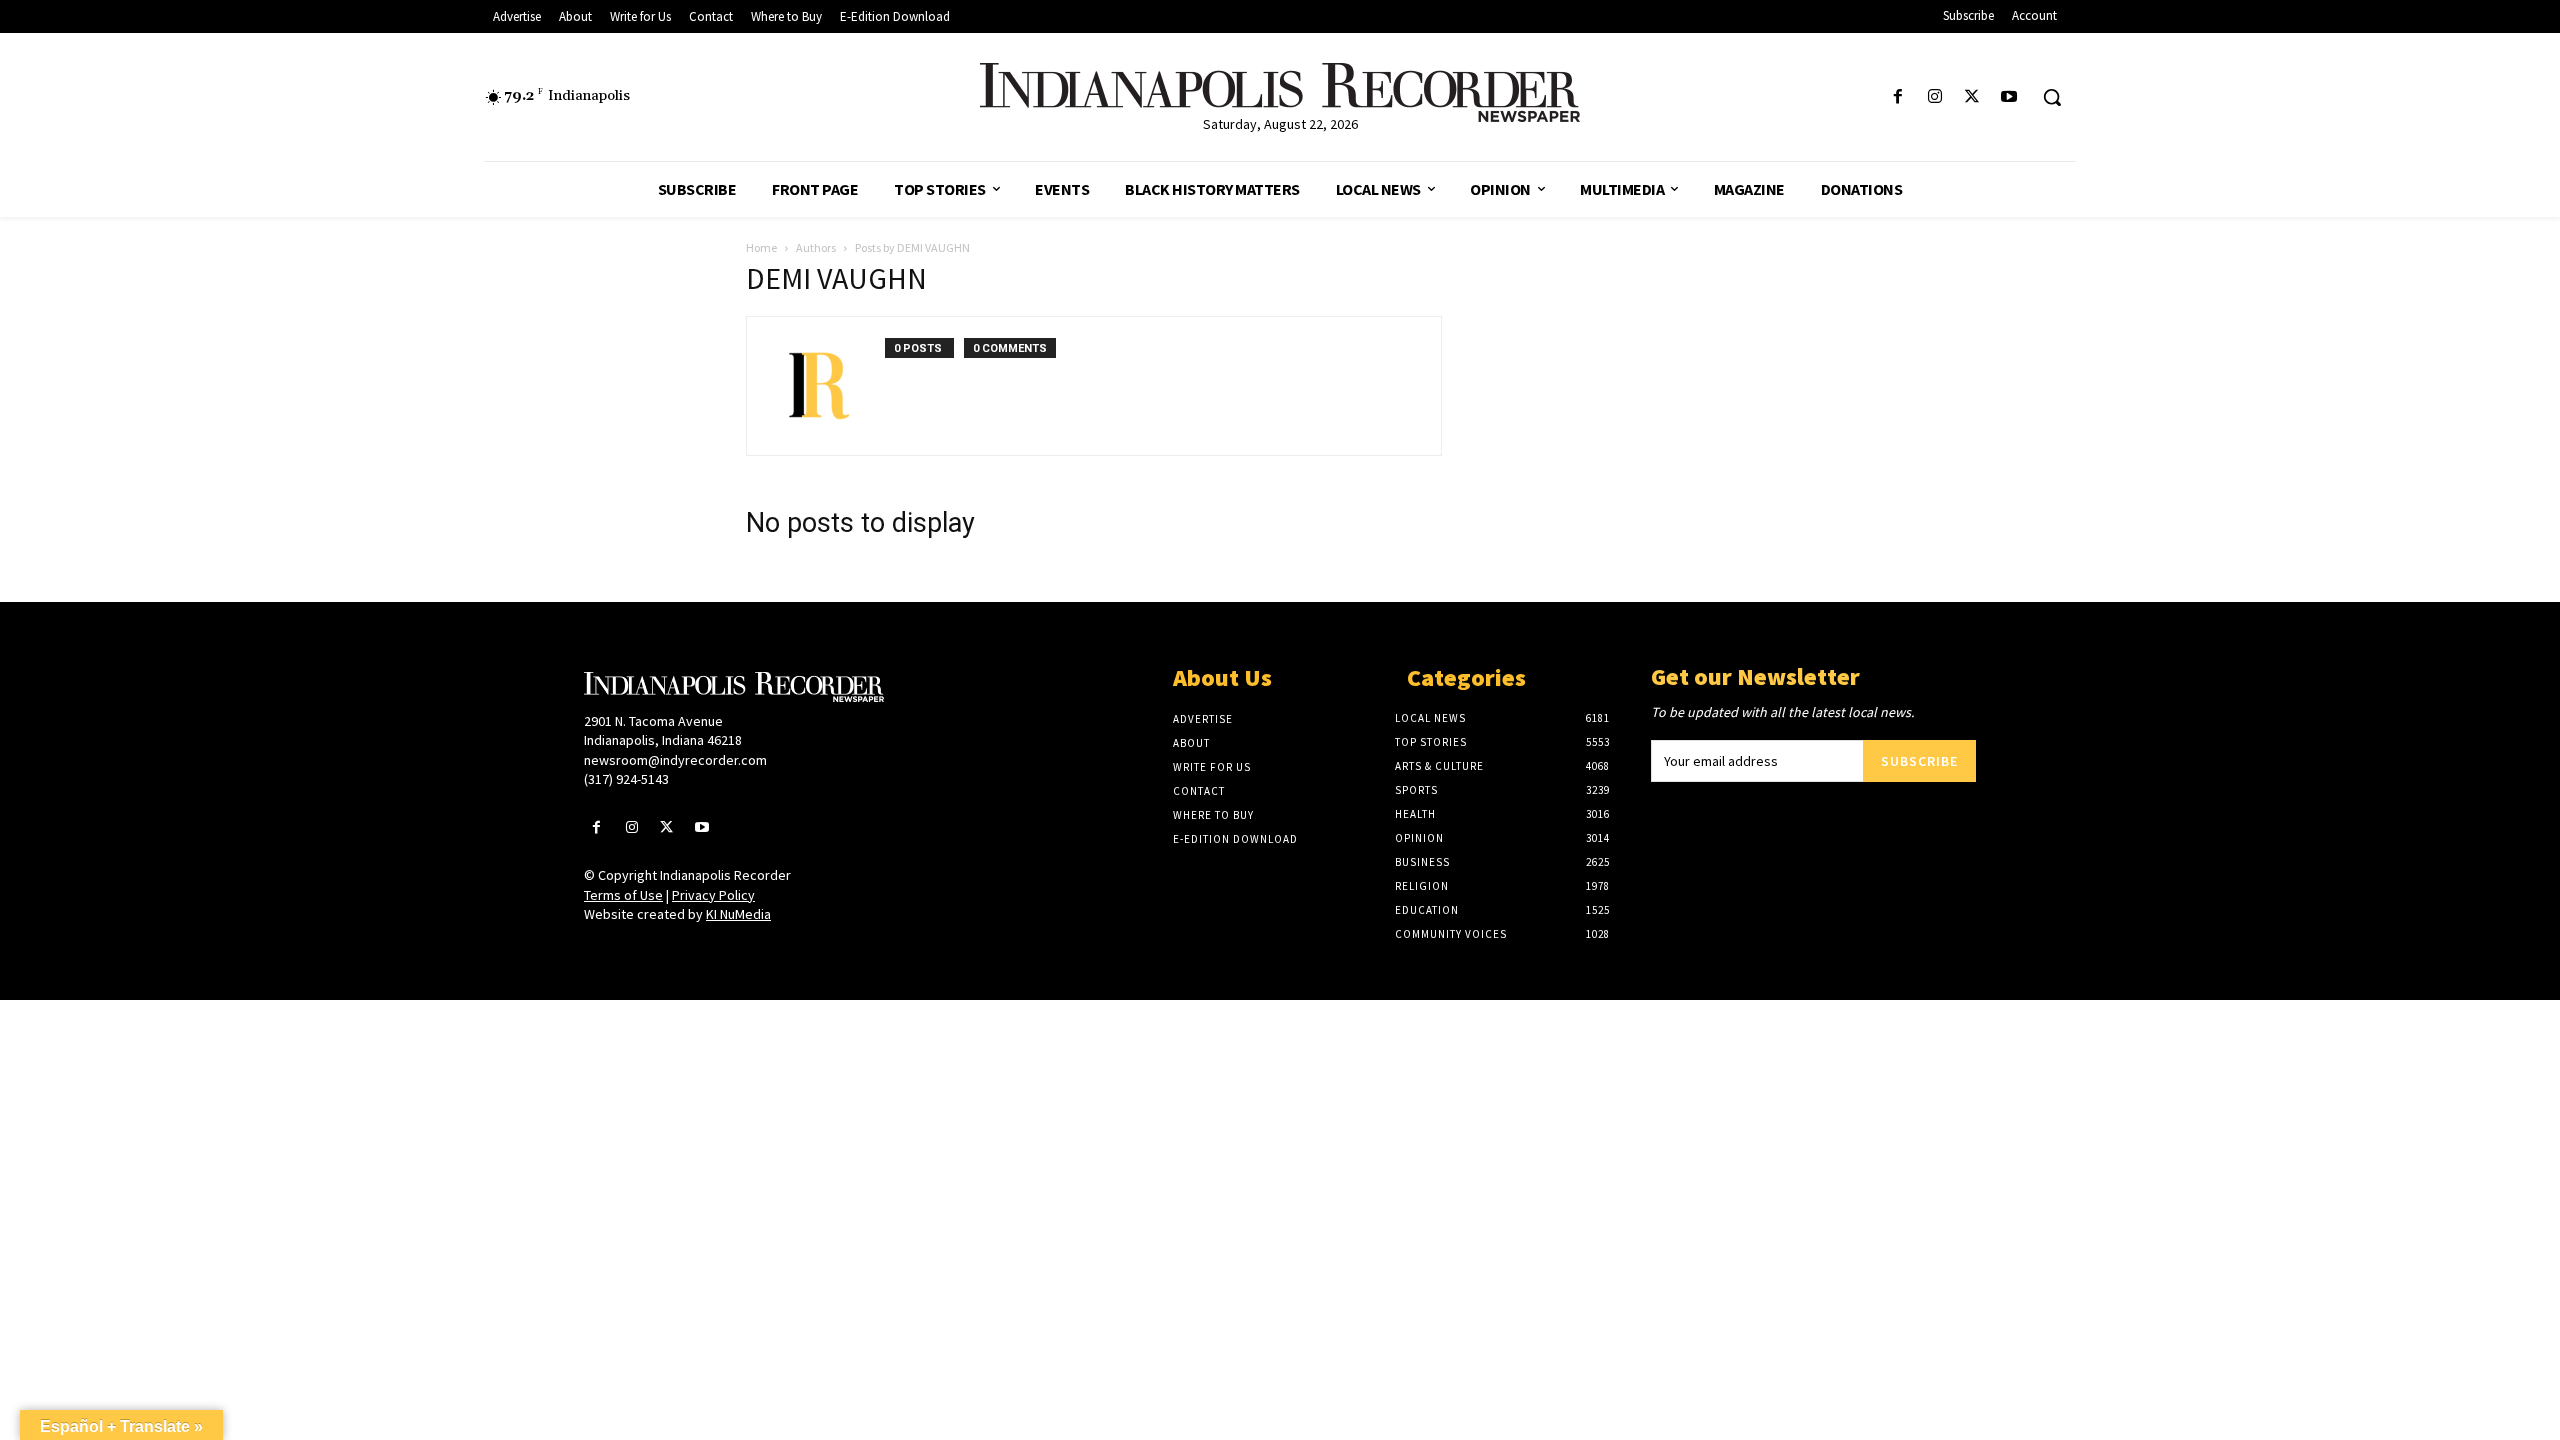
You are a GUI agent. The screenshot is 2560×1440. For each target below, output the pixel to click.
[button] (2052, 97)
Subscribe (1919, 761)
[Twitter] (1972, 97)
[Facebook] (1897, 97)
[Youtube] (2009, 97)
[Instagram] (1934, 97)
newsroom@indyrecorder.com (675, 760)
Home (761, 247)
